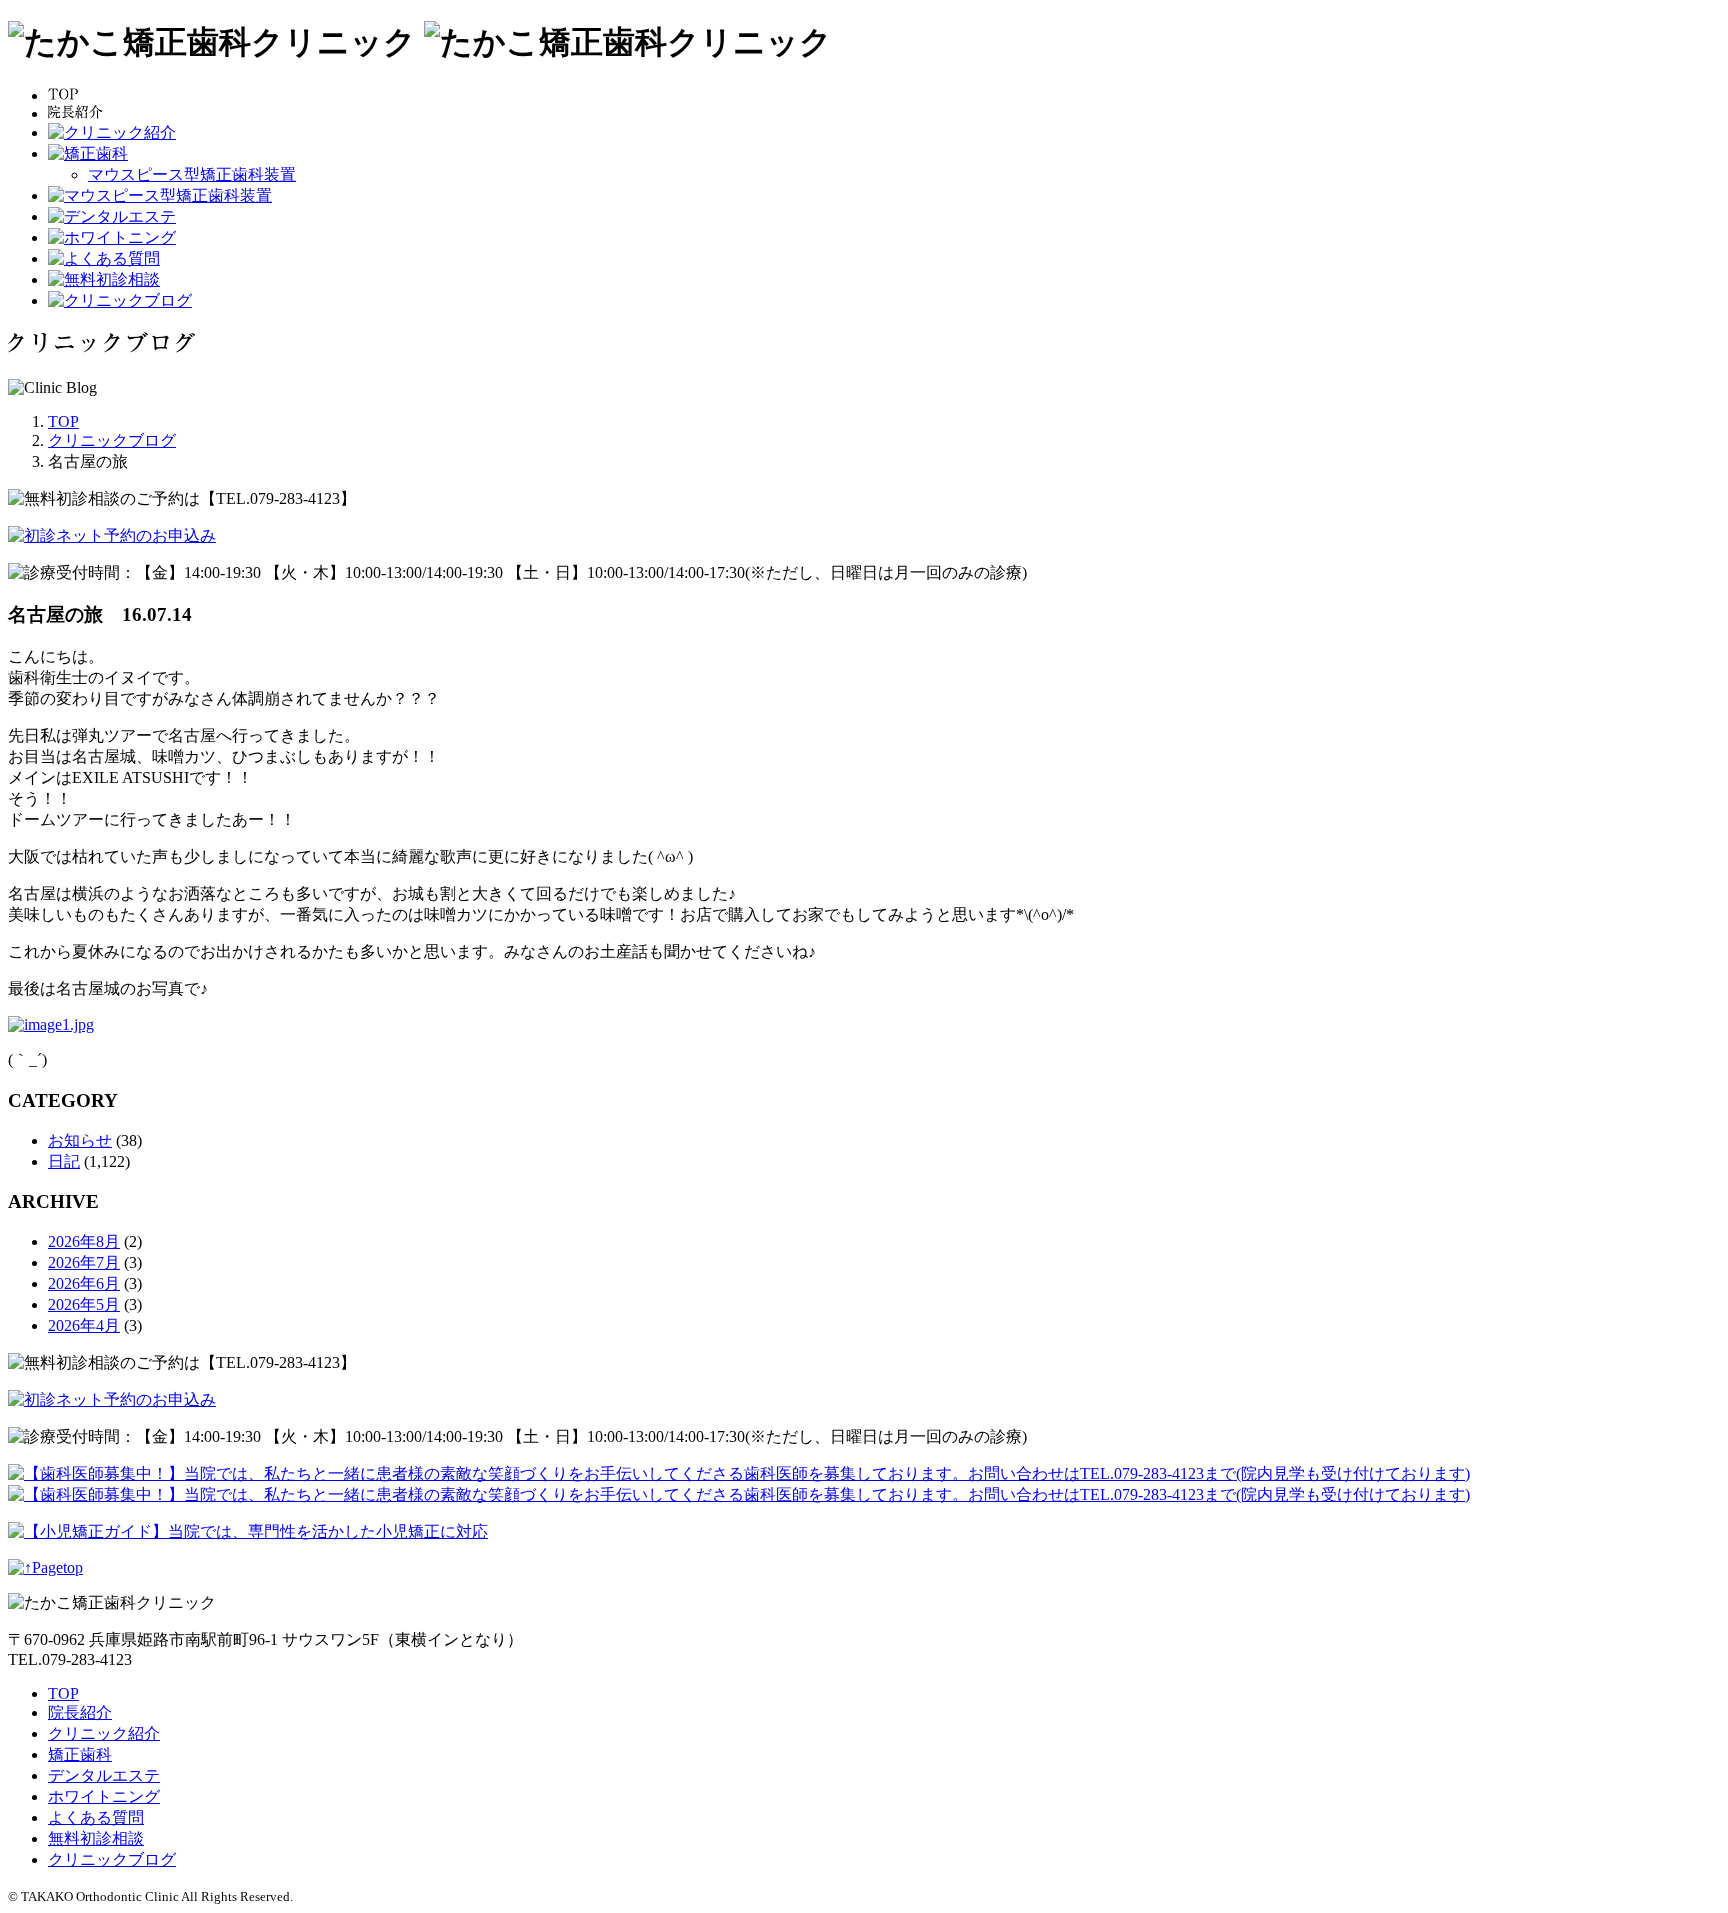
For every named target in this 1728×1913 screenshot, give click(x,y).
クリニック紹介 (104, 1733)
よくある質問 (96, 1817)
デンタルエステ (104, 1775)
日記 (64, 1161)
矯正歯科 (80, 1754)
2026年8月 (84, 1241)
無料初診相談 (96, 1838)
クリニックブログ (112, 1859)
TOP (63, 1693)
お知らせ (80, 1140)
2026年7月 (84, 1262)
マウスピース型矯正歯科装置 (192, 174)
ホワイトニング (104, 1796)
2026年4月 (84, 1325)
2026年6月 (84, 1283)
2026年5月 (84, 1304)
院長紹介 (80, 1712)
